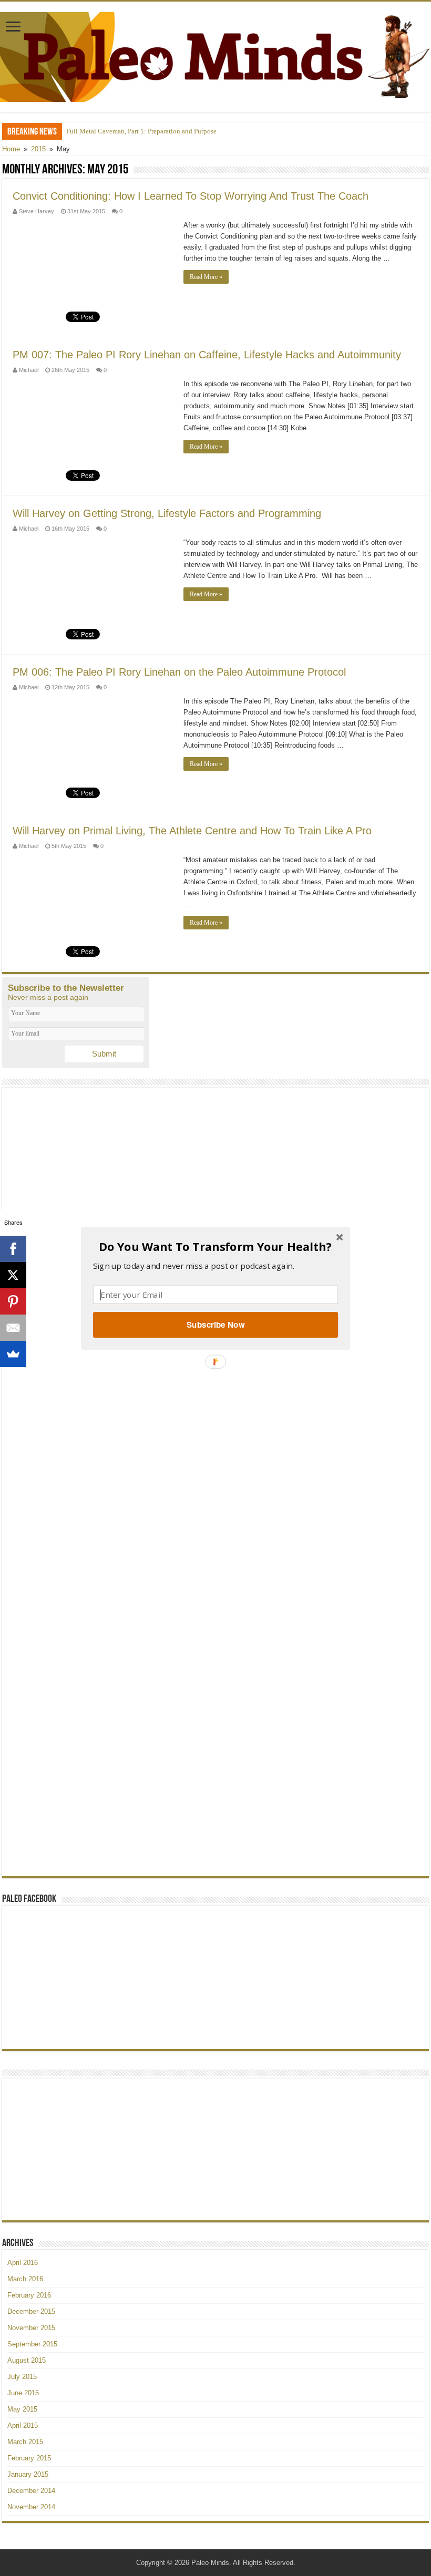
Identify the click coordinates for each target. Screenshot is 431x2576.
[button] (215, 1246)
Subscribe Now (215, 1325)
